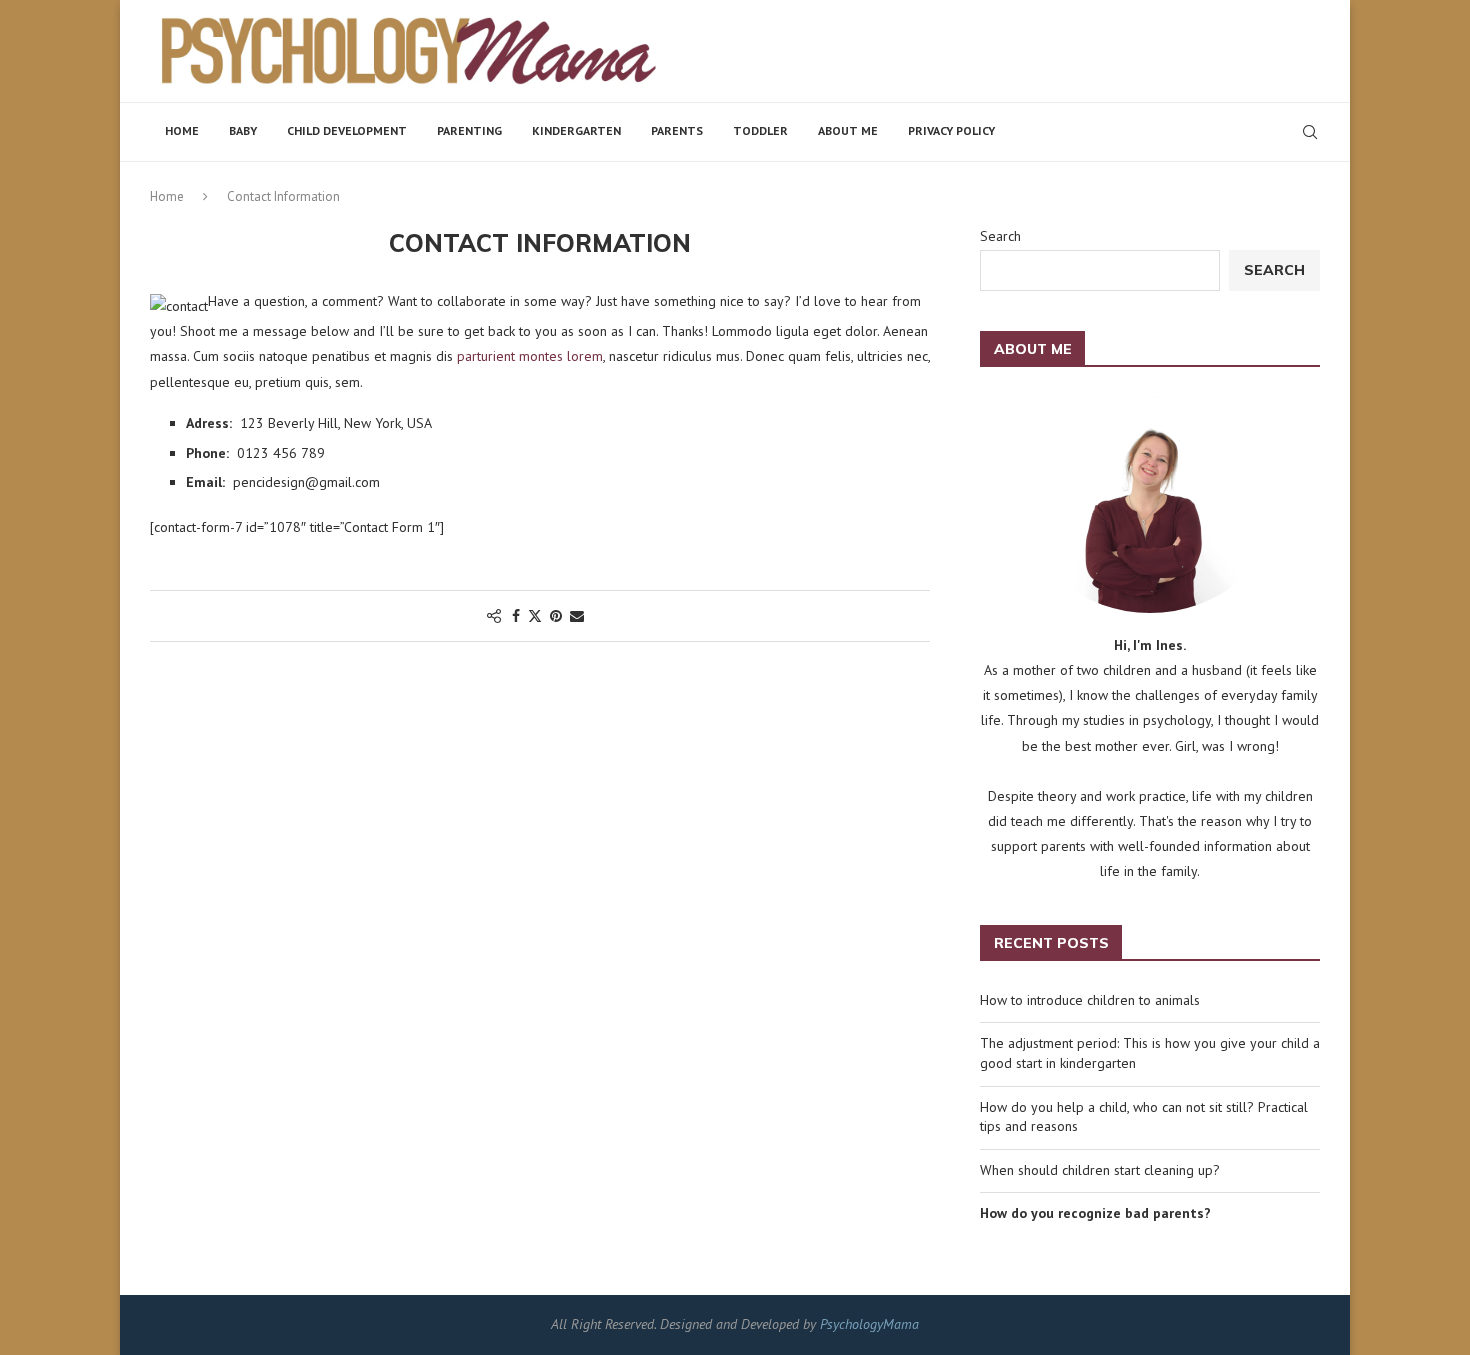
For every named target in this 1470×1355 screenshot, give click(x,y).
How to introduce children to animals (1090, 1000)
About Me (848, 130)
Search (1000, 236)
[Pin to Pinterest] (556, 616)
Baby (243, 130)
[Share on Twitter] (535, 616)
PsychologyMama (869, 1324)
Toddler (760, 130)
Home (182, 130)
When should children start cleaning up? (1100, 1170)
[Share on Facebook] (516, 616)
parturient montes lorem (530, 356)
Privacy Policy (951, 130)
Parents (677, 130)
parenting (469, 130)
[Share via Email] (577, 616)
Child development (347, 130)
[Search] (1310, 132)
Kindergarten (576, 130)
